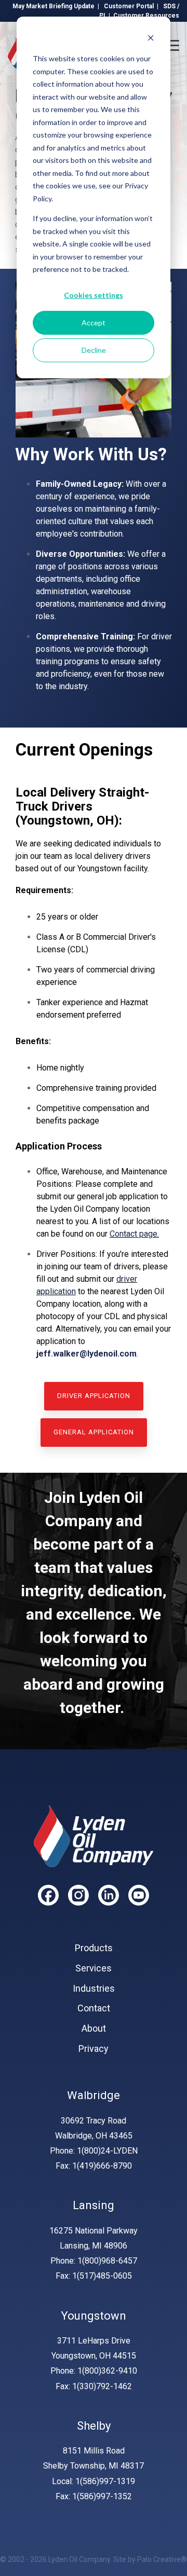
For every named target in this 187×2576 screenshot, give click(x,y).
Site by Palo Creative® (150, 2559)
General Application (94, 1432)
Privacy (94, 2049)
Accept (94, 323)
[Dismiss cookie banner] (151, 39)
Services (94, 1968)
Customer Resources (146, 16)
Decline (94, 350)
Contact (94, 2008)
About (94, 2029)
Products (94, 1948)
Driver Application (94, 1396)
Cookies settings (94, 295)
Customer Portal (129, 6)
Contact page (133, 1234)
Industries (94, 1989)
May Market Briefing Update (54, 6)
